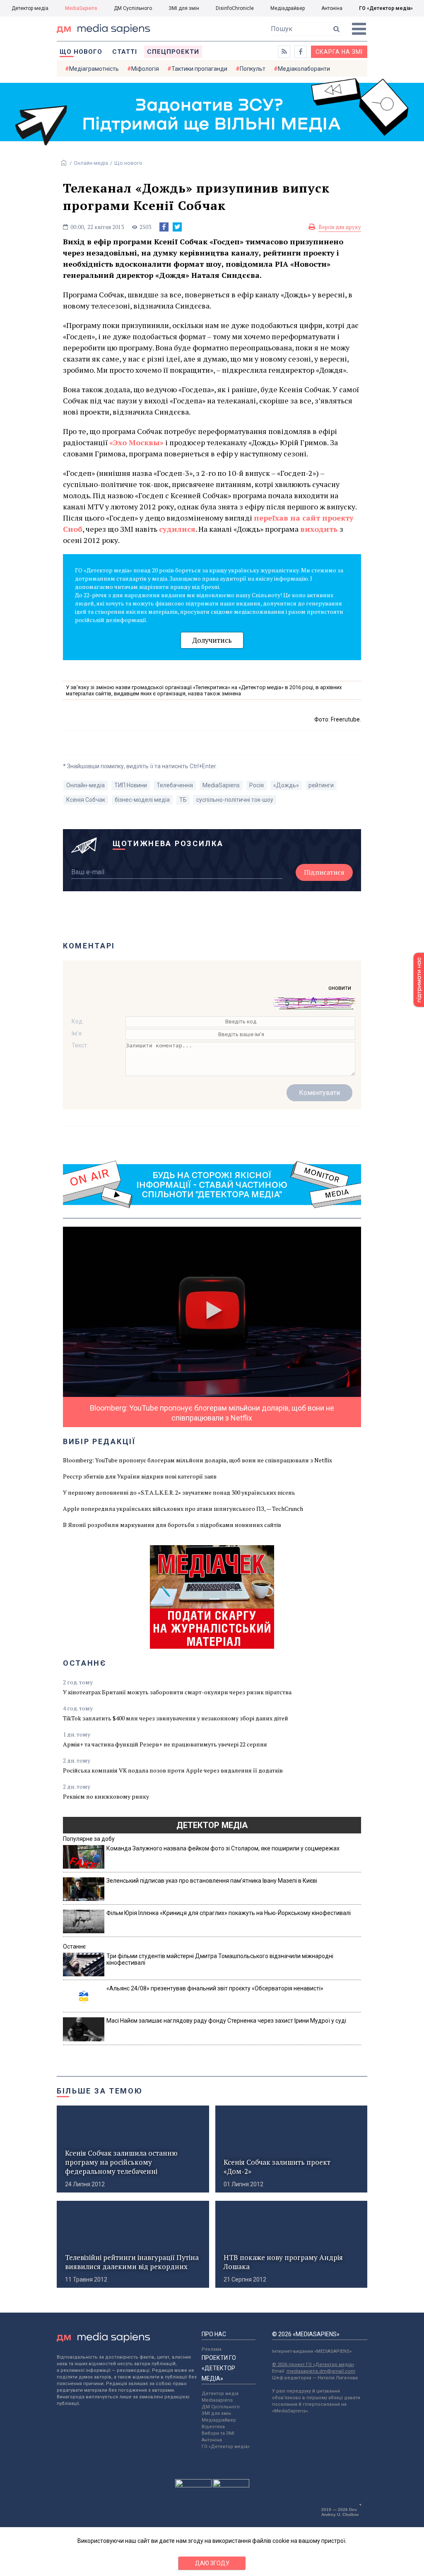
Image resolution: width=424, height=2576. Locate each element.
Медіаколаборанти (304, 69)
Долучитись (212, 640)
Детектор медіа (30, 8)
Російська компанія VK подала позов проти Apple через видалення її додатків (173, 1770)
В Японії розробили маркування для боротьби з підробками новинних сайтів (172, 1525)
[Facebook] (164, 227)
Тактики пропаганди (199, 69)
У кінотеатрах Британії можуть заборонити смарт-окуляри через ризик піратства (177, 1692)
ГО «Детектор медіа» (386, 8)
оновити (340, 988)
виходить (319, 529)
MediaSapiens (81, 8)
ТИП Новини (131, 785)
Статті (125, 52)
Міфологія (145, 69)
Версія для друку (340, 227)
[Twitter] (177, 227)
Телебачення (175, 785)
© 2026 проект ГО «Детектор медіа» (313, 2365)
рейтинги (321, 785)
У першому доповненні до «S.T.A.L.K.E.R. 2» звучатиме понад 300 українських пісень (179, 1492)
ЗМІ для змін (184, 8)
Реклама (212, 2349)
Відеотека (213, 2427)
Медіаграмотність (94, 69)
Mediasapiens (217, 2400)
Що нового (81, 52)
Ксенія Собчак (86, 800)
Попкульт (253, 69)
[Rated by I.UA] (193, 2485)
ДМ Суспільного (133, 8)
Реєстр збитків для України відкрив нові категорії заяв (140, 1476)
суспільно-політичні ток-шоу (235, 800)
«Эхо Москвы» (136, 442)
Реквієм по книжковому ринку (106, 1796)
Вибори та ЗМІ (218, 2433)
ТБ (183, 800)
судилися (177, 529)
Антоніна (332, 8)
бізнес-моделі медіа (142, 800)
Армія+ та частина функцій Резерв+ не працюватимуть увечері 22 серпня (165, 1744)
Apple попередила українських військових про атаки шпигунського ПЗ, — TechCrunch (183, 1509)
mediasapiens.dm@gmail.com (321, 2371)
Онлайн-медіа (91, 163)
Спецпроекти (173, 52)
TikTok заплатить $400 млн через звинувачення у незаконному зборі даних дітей (176, 1718)
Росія (257, 785)
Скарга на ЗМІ (339, 52)
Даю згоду (212, 2563)
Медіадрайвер (288, 8)
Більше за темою (100, 2091)
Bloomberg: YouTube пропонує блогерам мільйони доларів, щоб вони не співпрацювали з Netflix (198, 1460)
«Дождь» (286, 785)
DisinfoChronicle (235, 8)
